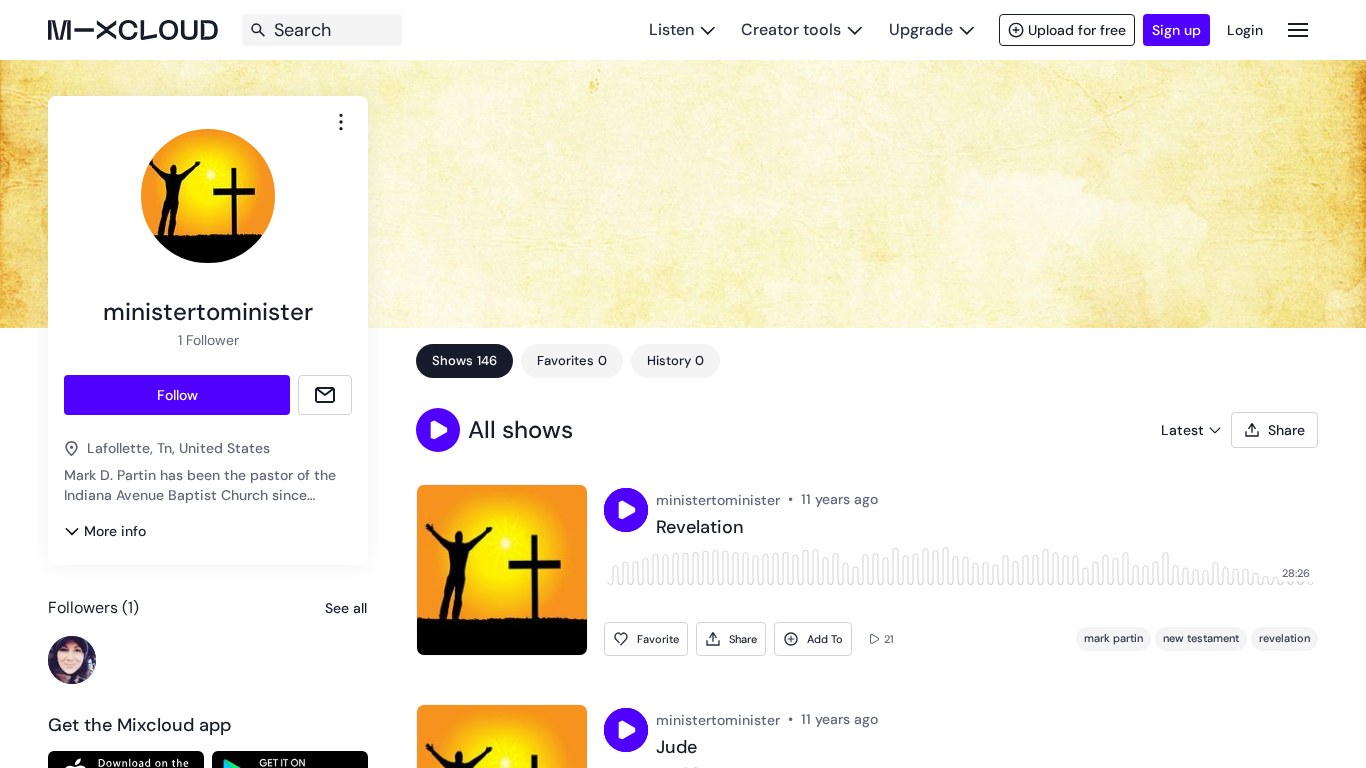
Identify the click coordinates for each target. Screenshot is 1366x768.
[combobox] (341, 122)
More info (115, 531)
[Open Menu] (1298, 29)
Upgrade (921, 29)
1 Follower (208, 340)
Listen (671, 29)
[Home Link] (133, 30)
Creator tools (791, 29)
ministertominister (718, 500)
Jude (676, 748)
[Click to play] (626, 510)
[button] (438, 430)
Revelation (700, 528)
